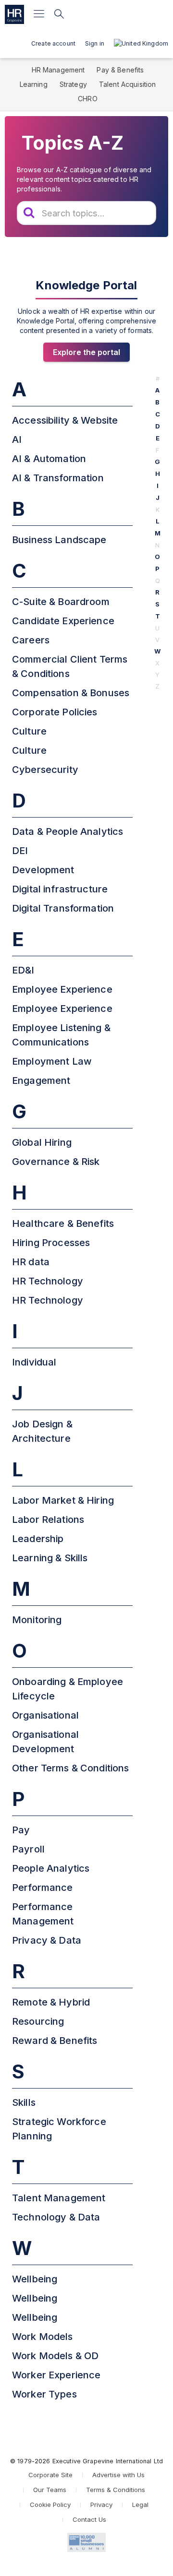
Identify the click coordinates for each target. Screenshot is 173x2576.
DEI (20, 851)
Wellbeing (35, 2279)
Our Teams (50, 2490)
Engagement (41, 1080)
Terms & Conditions (116, 2490)
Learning (34, 84)
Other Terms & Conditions (70, 1768)
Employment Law (52, 1061)
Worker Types (44, 2394)
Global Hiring (42, 1142)
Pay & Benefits (120, 70)
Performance (43, 1887)
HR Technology (48, 1281)
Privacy (101, 2505)
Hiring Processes (51, 1243)
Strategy (73, 84)
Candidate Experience (63, 621)
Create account (53, 43)
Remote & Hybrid (51, 2002)
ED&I (23, 970)
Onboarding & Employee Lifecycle (68, 1689)
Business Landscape (59, 540)
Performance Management (43, 1914)
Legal (140, 2505)
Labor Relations (48, 1519)
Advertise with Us (118, 2475)
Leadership (38, 1539)
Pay (21, 1830)
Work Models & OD (55, 2356)
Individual (34, 1362)
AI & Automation (49, 459)
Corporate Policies (55, 712)
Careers (31, 640)
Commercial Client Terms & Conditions (70, 666)
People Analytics (51, 1868)
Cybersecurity (45, 770)
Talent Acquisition (128, 84)
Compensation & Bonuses (71, 693)
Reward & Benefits (55, 2041)
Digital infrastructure (60, 889)
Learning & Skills (50, 1558)
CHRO (88, 99)
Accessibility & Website (65, 420)
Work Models (43, 2337)
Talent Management (59, 2198)
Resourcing (38, 2021)
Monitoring (37, 1620)
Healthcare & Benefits (63, 1223)
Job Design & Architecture (42, 1431)
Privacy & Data (47, 1940)
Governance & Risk (56, 1162)
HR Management (58, 70)
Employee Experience (62, 989)
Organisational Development (45, 1742)
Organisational (45, 1715)
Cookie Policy (50, 2505)
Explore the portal (86, 352)
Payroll (28, 1849)
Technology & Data (56, 2217)
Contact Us (89, 2519)
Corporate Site (50, 2475)
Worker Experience (56, 2375)
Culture (29, 731)
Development (43, 870)
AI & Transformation (58, 478)
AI (17, 439)
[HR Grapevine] (14, 14)
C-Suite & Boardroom (61, 602)
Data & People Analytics (68, 831)
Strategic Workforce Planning (59, 2129)
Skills (24, 2102)
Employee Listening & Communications (61, 1035)
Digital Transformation (63, 908)
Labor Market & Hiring (63, 1500)
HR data (31, 1262)
